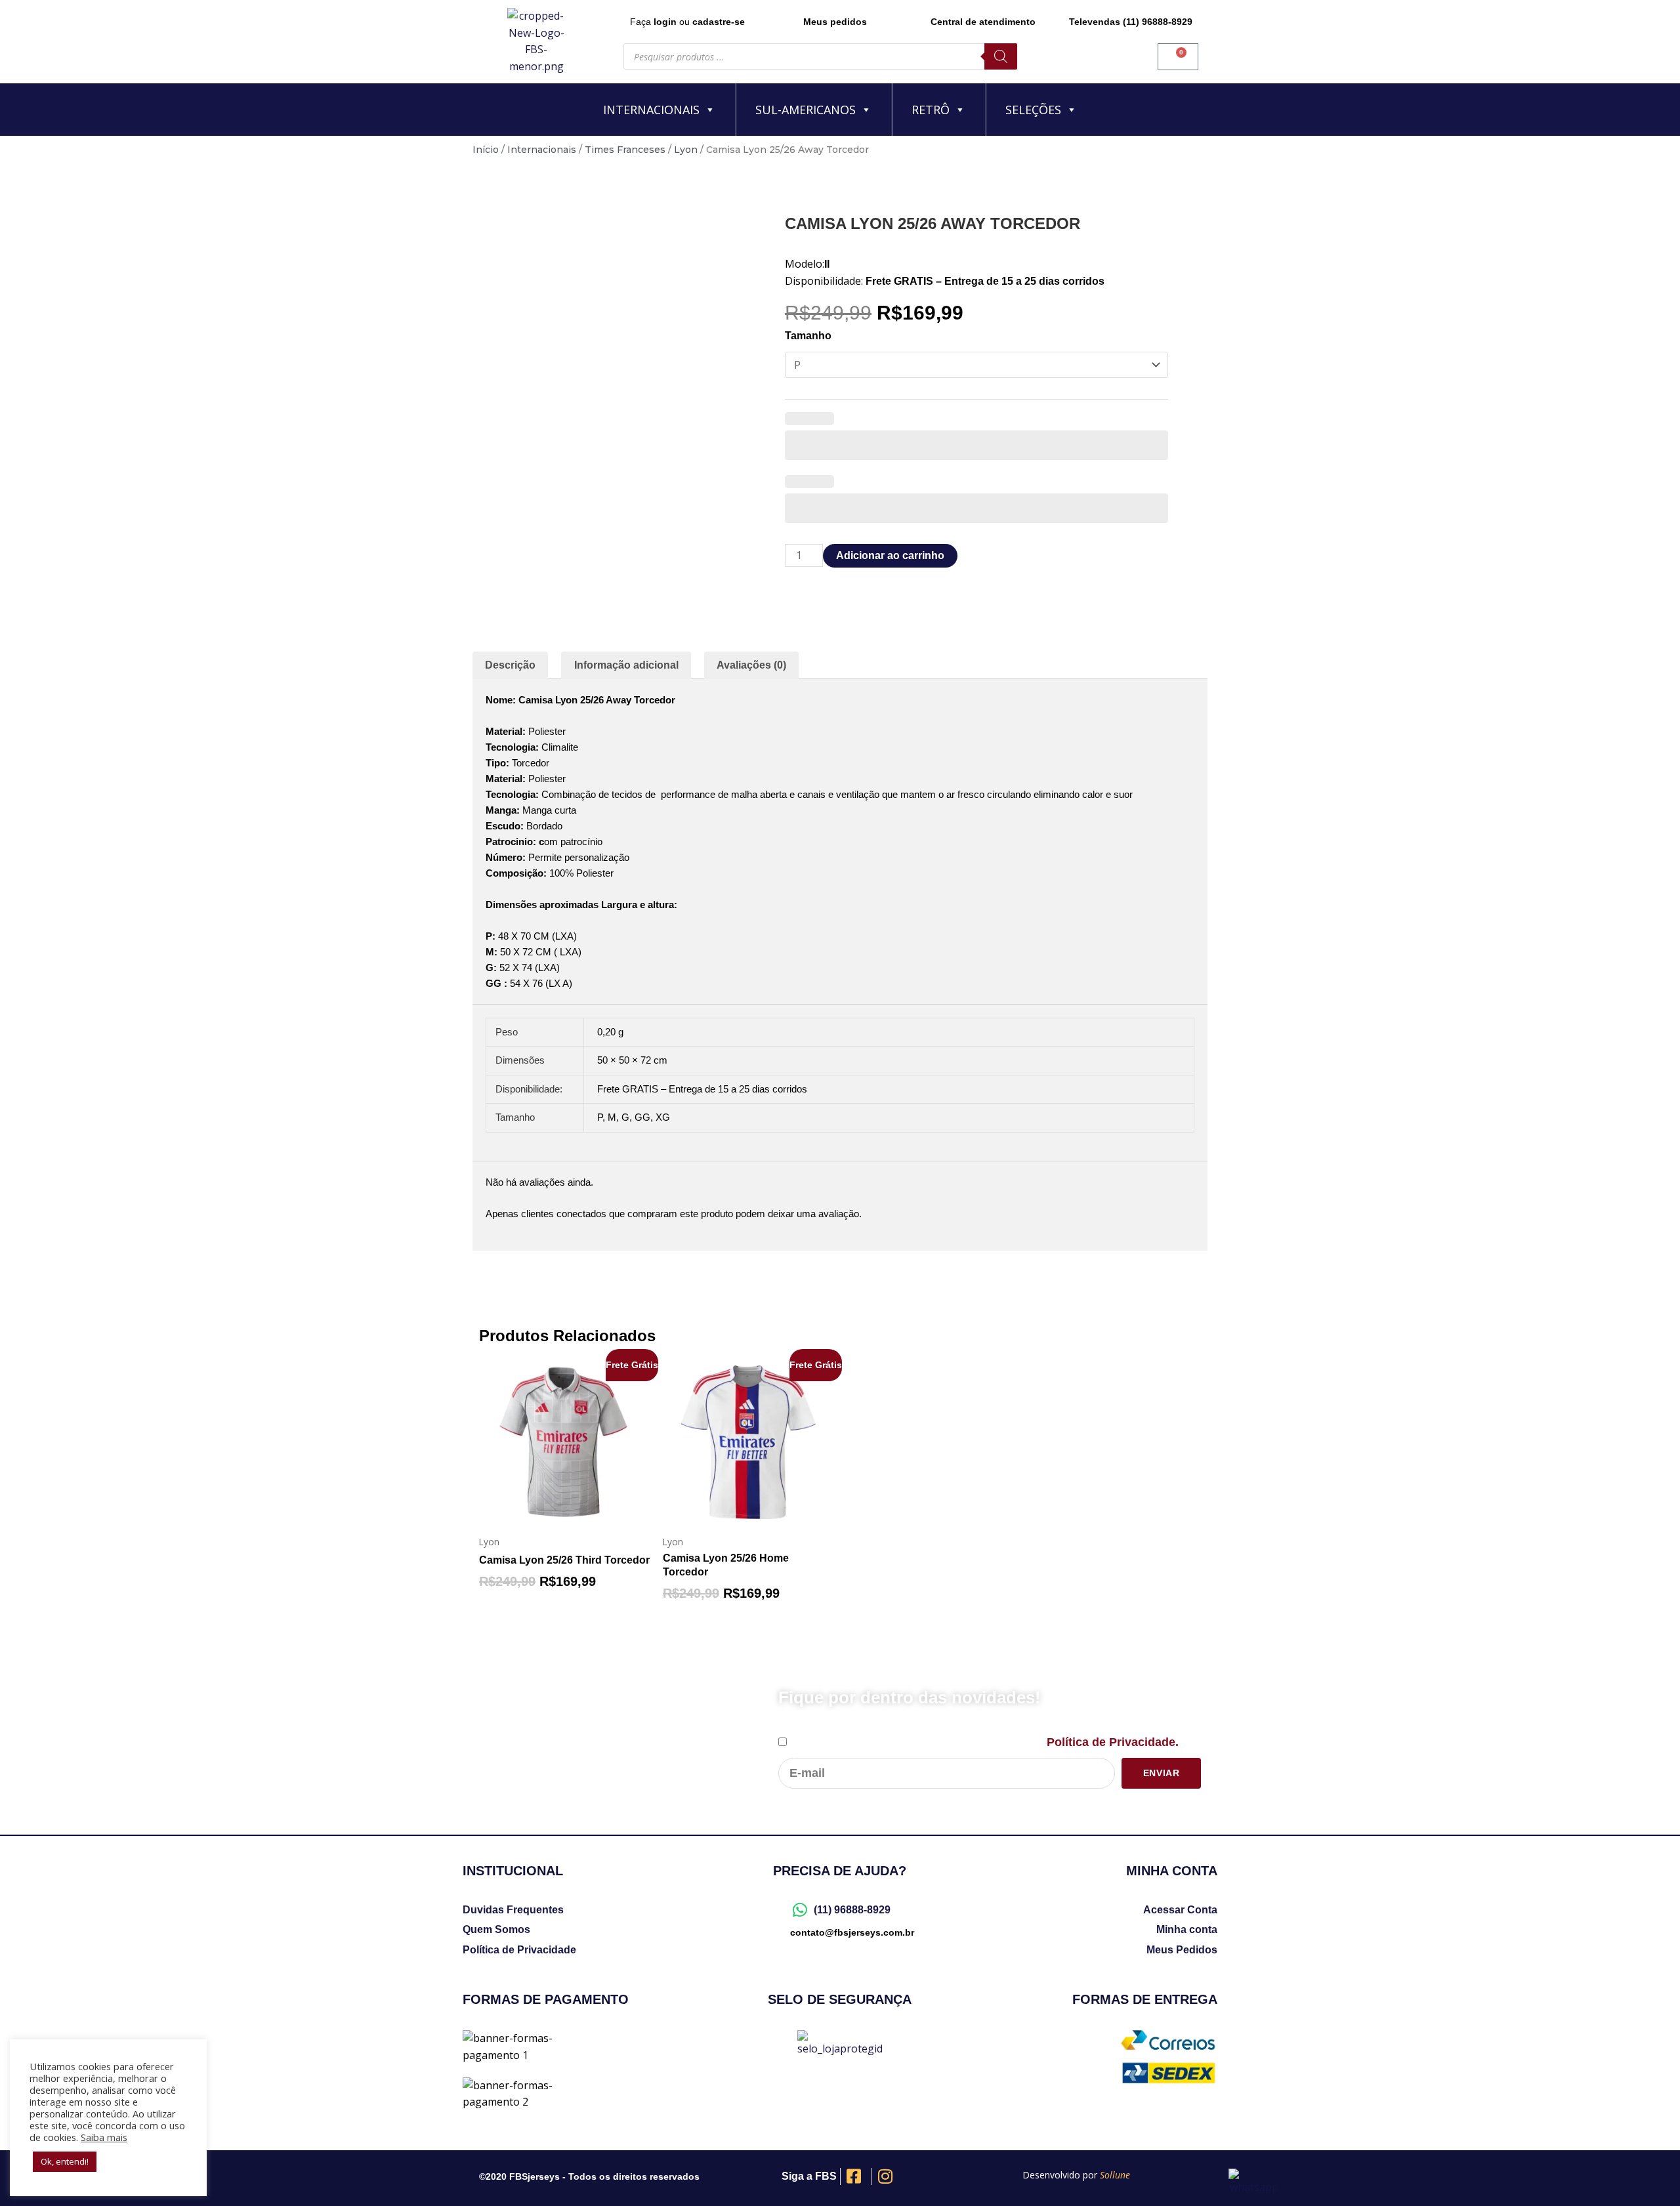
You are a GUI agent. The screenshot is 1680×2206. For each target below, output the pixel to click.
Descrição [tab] (510, 665)
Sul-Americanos (806, 110)
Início (486, 150)
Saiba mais (104, 2137)
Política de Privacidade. (1113, 1742)
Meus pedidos (835, 22)
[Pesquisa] (1001, 56)
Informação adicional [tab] (626, 665)
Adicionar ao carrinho (890, 555)
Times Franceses (625, 150)
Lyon (686, 150)
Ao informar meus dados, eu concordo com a (984, 1742)
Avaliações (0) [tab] (751, 665)
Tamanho (808, 336)
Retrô (931, 110)
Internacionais (651, 110)
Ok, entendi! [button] (65, 2161)
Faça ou (687, 22)
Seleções (1033, 110)
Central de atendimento (983, 22)
